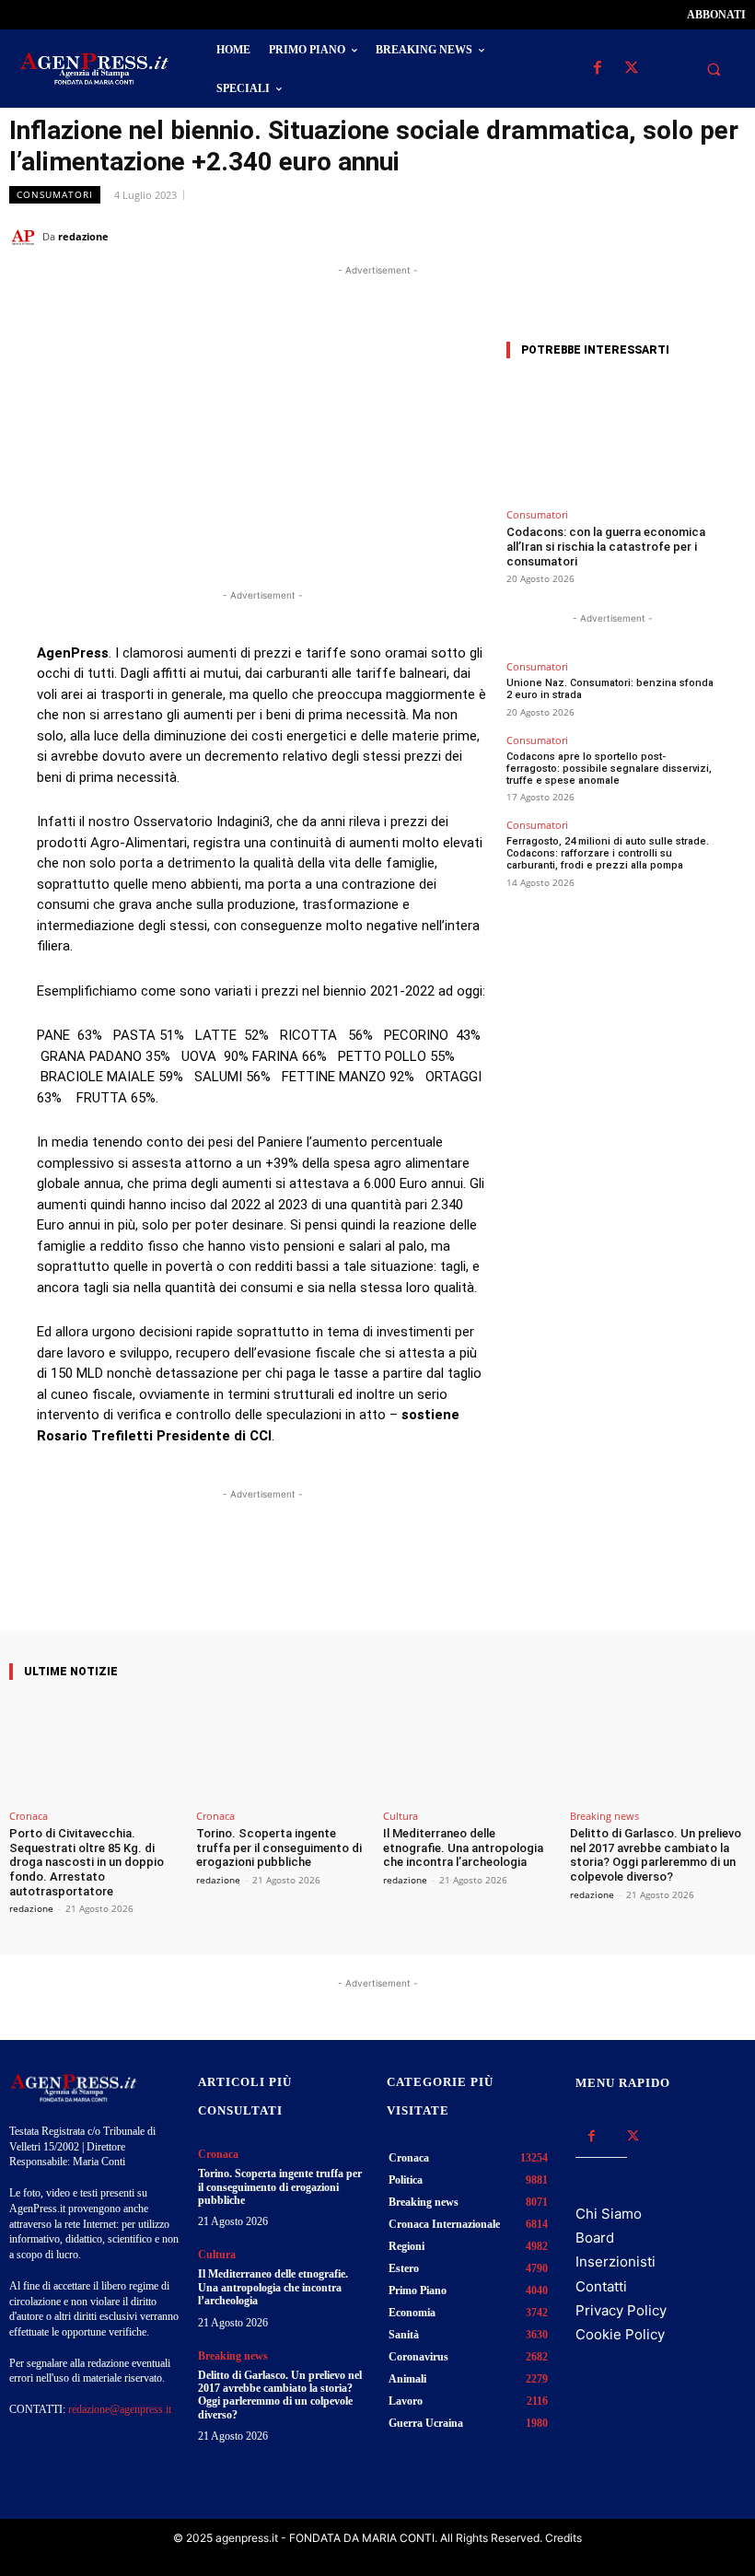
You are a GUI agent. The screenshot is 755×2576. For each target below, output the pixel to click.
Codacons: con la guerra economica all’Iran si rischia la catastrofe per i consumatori (606, 546)
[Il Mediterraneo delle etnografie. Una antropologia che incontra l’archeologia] (471, 1748)
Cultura (401, 1816)
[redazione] (26, 237)
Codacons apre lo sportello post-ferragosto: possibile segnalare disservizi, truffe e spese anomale (609, 769)
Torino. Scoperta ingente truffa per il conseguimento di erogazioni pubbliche (279, 1847)
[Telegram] (727, 236)
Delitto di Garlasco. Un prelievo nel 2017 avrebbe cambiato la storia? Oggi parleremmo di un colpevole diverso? (656, 1855)
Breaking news (604, 1816)
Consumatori (55, 194)
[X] (631, 69)
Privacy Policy (621, 2310)
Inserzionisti (616, 2261)
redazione (83, 236)
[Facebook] (597, 69)
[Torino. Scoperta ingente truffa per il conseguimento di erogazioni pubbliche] (284, 1748)
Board (595, 2238)
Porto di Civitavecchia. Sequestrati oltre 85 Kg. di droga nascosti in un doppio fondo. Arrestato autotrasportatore (87, 1862)
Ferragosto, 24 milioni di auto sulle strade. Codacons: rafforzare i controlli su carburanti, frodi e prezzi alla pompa (608, 853)
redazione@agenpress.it (120, 2409)
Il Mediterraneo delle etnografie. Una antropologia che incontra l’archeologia (463, 1847)
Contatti (601, 2286)
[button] (714, 69)
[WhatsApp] (643, 236)
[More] (427, 1579)
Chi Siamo (609, 2214)
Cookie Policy (620, 2334)
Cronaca (29, 1816)
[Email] (685, 236)
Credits (563, 2538)
